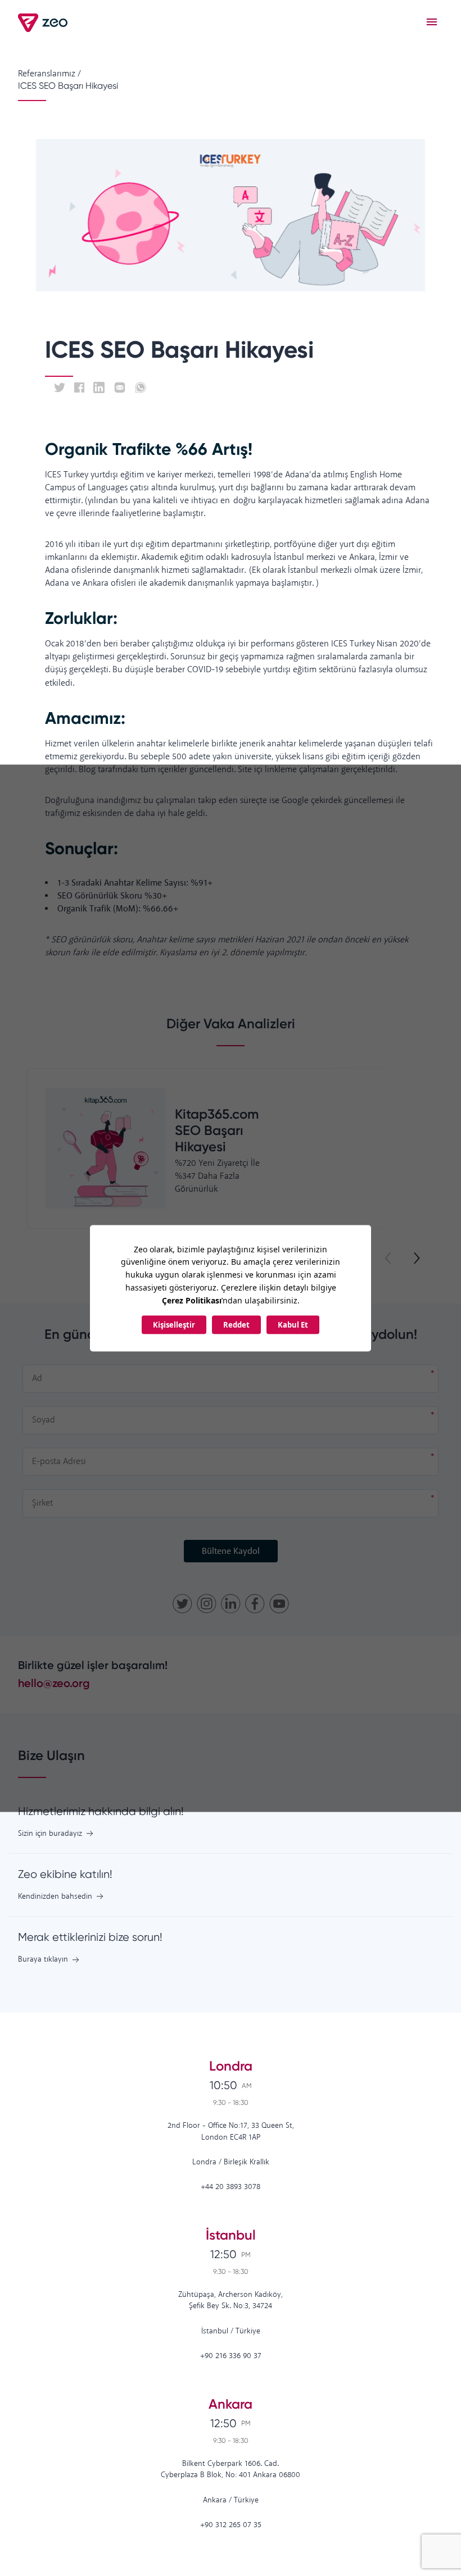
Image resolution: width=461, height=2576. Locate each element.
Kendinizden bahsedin (55, 1897)
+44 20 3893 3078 (231, 2187)
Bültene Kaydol (231, 1551)
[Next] (416, 1259)
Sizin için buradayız (50, 1834)
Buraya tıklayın (43, 1960)
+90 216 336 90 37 (231, 2356)
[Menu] (432, 22)
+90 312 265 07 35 (231, 2525)
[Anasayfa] (44, 23)
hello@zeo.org (54, 1683)
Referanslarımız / (49, 74)
